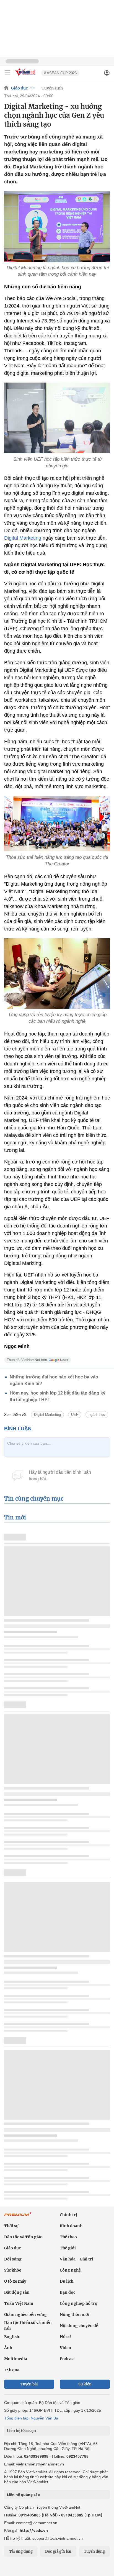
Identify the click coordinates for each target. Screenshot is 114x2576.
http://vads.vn (34, 2530)
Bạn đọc (68, 2292)
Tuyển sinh (52, 88)
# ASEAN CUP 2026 (60, 73)
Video (65, 2348)
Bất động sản (17, 2292)
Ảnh (8, 2348)
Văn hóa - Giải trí (77, 2259)
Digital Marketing (23, 538)
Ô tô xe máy (15, 2281)
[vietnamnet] (26, 76)
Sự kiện (85, 2384)
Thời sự (11, 2226)
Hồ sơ (65, 2337)
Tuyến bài (29, 2384)
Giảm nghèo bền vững (25, 2314)
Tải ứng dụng (21, 2551)
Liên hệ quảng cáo (23, 2495)
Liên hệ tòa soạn (21, 2431)
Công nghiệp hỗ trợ (79, 2303)
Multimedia (16, 2359)
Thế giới (68, 2248)
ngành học (97, 1415)
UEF (75, 1415)
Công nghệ (70, 2270)
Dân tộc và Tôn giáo (23, 2237)
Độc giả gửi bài (58, 2551)
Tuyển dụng (94, 2551)
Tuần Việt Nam (19, 2303)
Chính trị (68, 2215)
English (12, 2337)
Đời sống (13, 2259)
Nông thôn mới (75, 2314)
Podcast (67, 2359)
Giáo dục (19, 88)
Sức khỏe (13, 2270)
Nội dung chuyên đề (79, 2326)
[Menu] (7, 73)
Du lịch (67, 2281)
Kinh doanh (71, 2226)
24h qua (12, 2370)
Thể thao (68, 2237)
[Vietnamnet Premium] (18, 2217)
